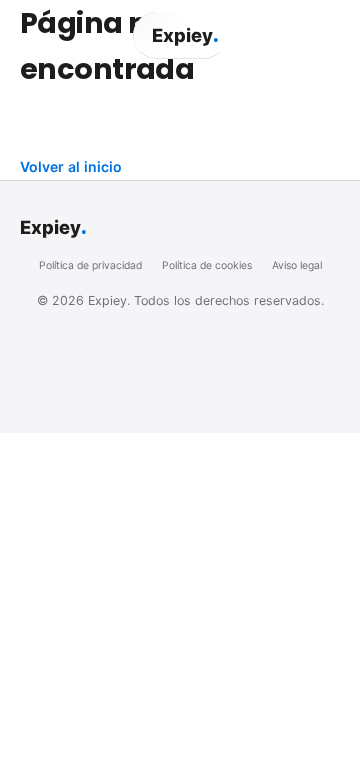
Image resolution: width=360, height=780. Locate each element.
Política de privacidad (90, 265)
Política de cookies (207, 265)
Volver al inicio (71, 166)
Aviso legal (297, 265)
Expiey (185, 35)
